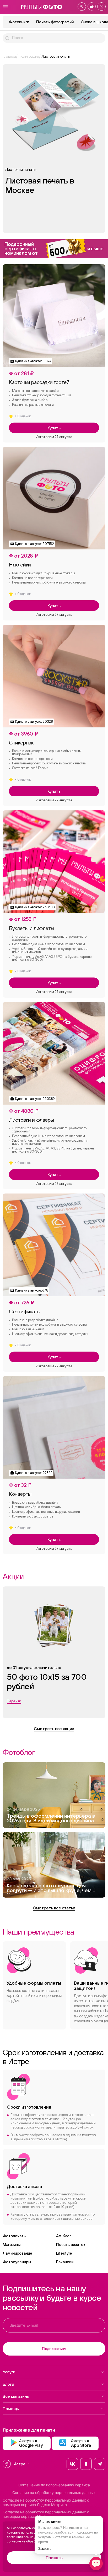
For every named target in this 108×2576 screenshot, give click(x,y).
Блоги (8, 2384)
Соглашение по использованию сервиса (54, 2485)
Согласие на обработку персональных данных (54, 2493)
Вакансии (65, 2262)
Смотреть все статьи (54, 1908)
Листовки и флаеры (31, 1120)
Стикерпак (21, 743)
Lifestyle (64, 2253)
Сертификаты (25, 1311)
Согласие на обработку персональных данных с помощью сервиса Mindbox (46, 2514)
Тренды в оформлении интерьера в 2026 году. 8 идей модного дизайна (51, 1818)
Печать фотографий (55, 22)
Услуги (9, 2372)
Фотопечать (14, 2236)
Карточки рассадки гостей (39, 382)
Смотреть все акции (54, 1729)
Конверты (20, 1494)
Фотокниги (19, 22)
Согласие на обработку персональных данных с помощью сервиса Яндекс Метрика (46, 2502)
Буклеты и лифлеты (31, 928)
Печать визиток (71, 2245)
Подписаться (54, 2349)
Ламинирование (17, 2253)
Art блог (64, 2236)
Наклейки (20, 565)
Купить (54, 428)
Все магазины (16, 2396)
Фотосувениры (17, 2262)
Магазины (12, 2245)
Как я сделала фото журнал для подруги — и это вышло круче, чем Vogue (49, 1889)
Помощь (11, 2408)
